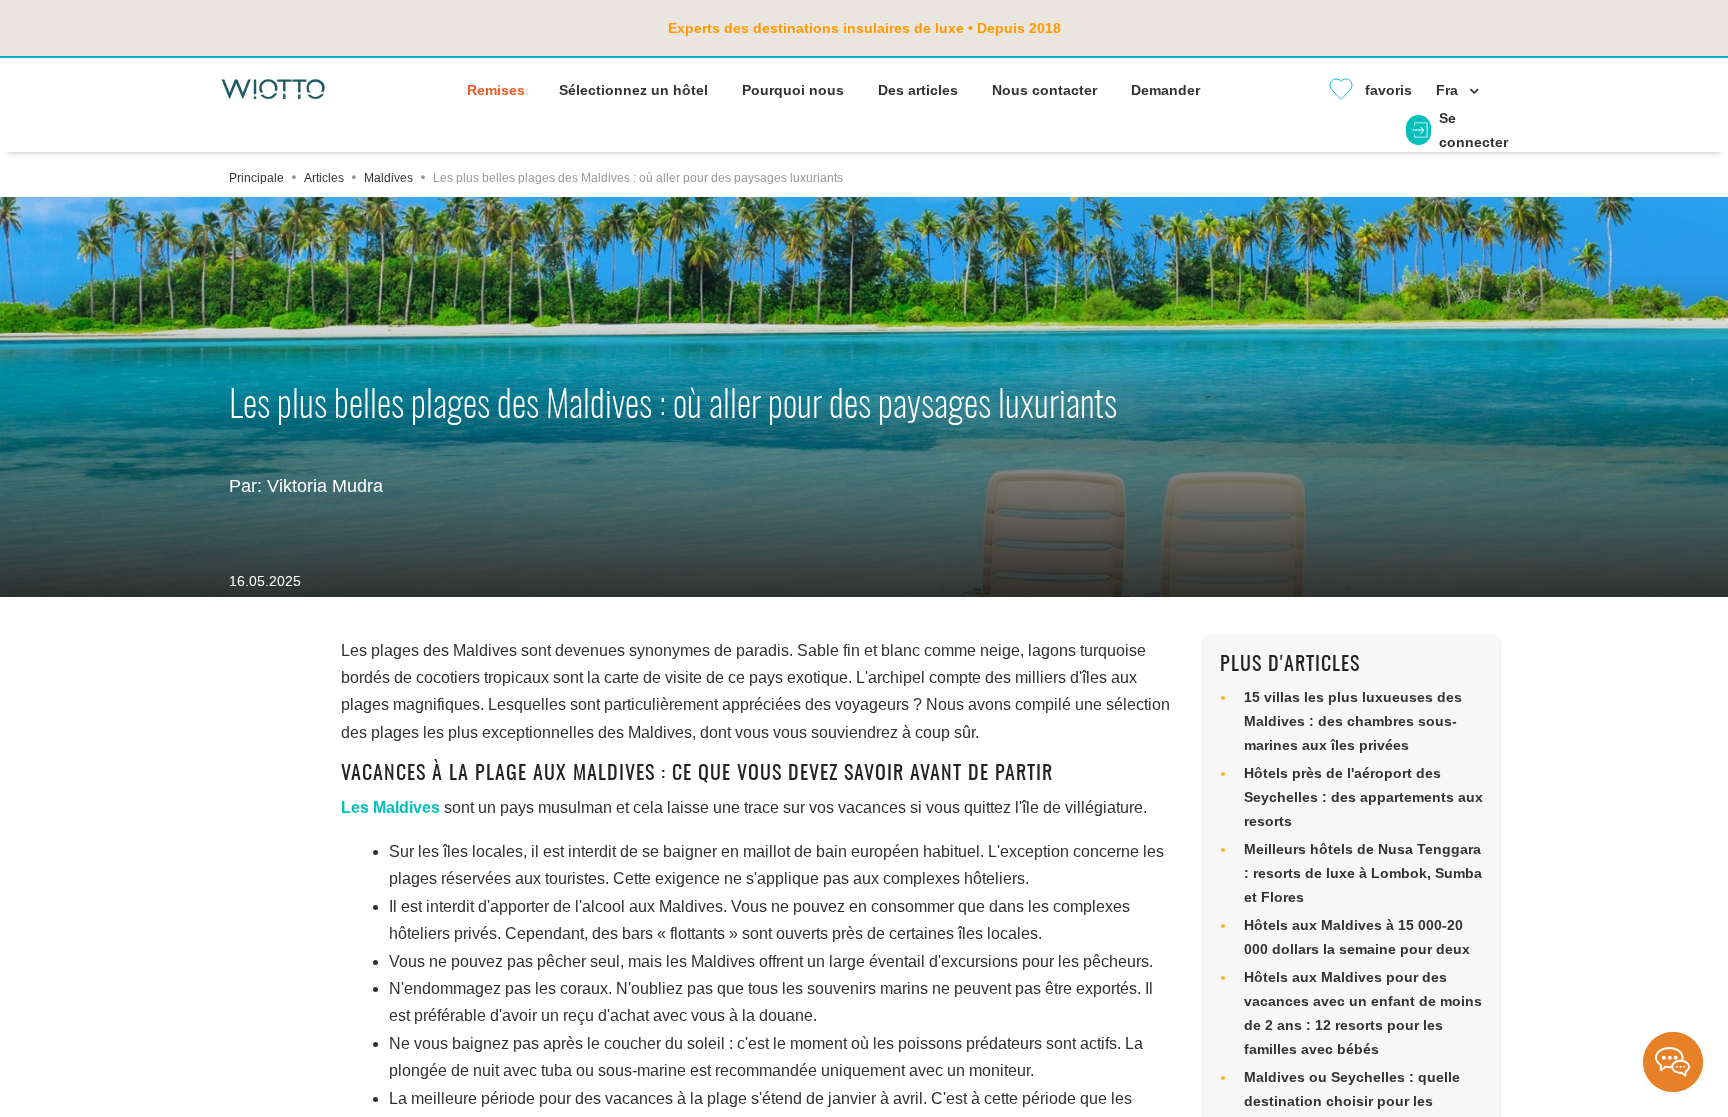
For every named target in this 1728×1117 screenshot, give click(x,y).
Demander (1165, 90)
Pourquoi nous (793, 90)
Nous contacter (1044, 90)
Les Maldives (390, 807)
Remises (496, 90)
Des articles (918, 90)
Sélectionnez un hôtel (633, 90)
